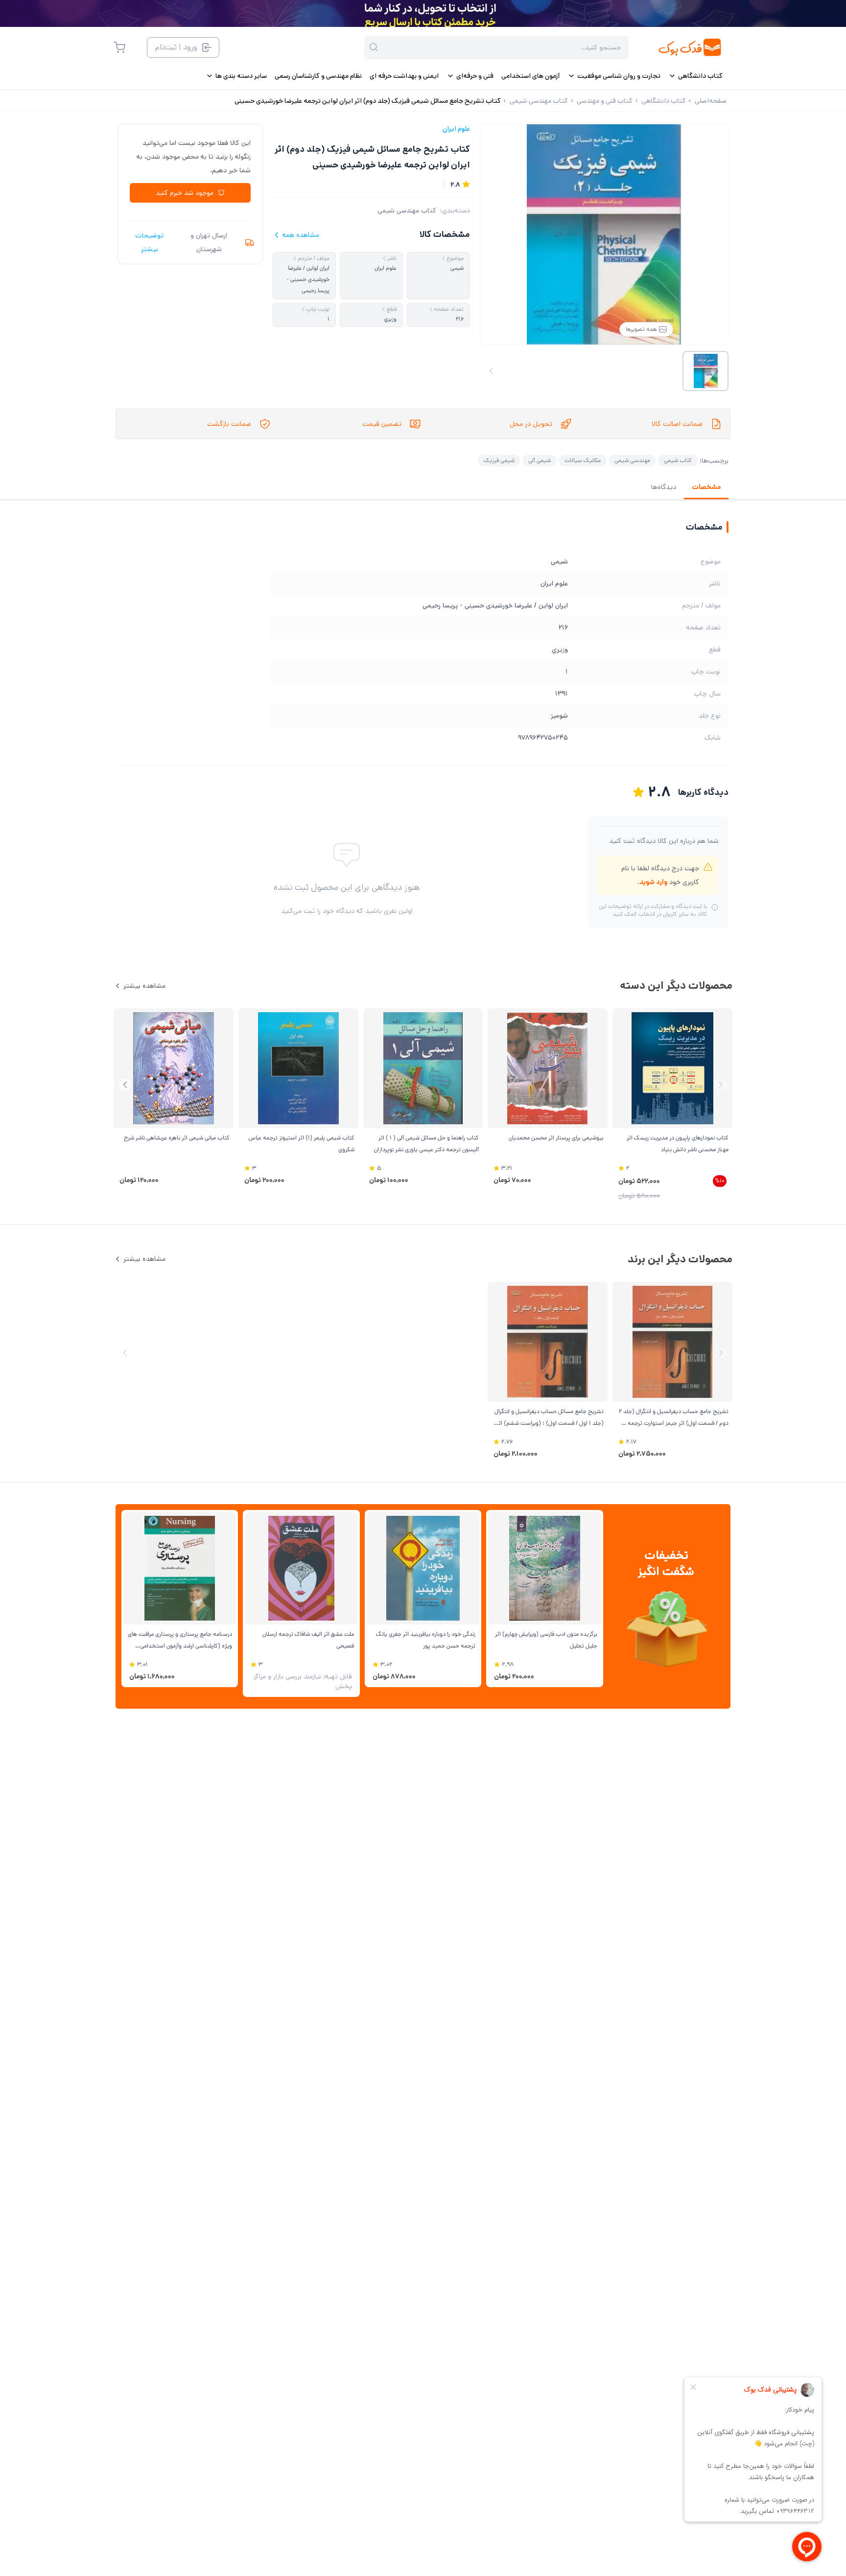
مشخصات (706, 487)
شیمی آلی (540, 460)
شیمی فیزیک (499, 460)
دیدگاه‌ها (664, 487)
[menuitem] (695, 76)
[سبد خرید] (119, 47)
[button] (125, 1085)
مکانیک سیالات (583, 460)
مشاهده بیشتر (144, 986)
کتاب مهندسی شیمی (407, 210)
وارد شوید (653, 882)
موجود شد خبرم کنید (185, 193)
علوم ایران (456, 129)
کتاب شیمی (678, 460)
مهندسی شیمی (632, 460)
